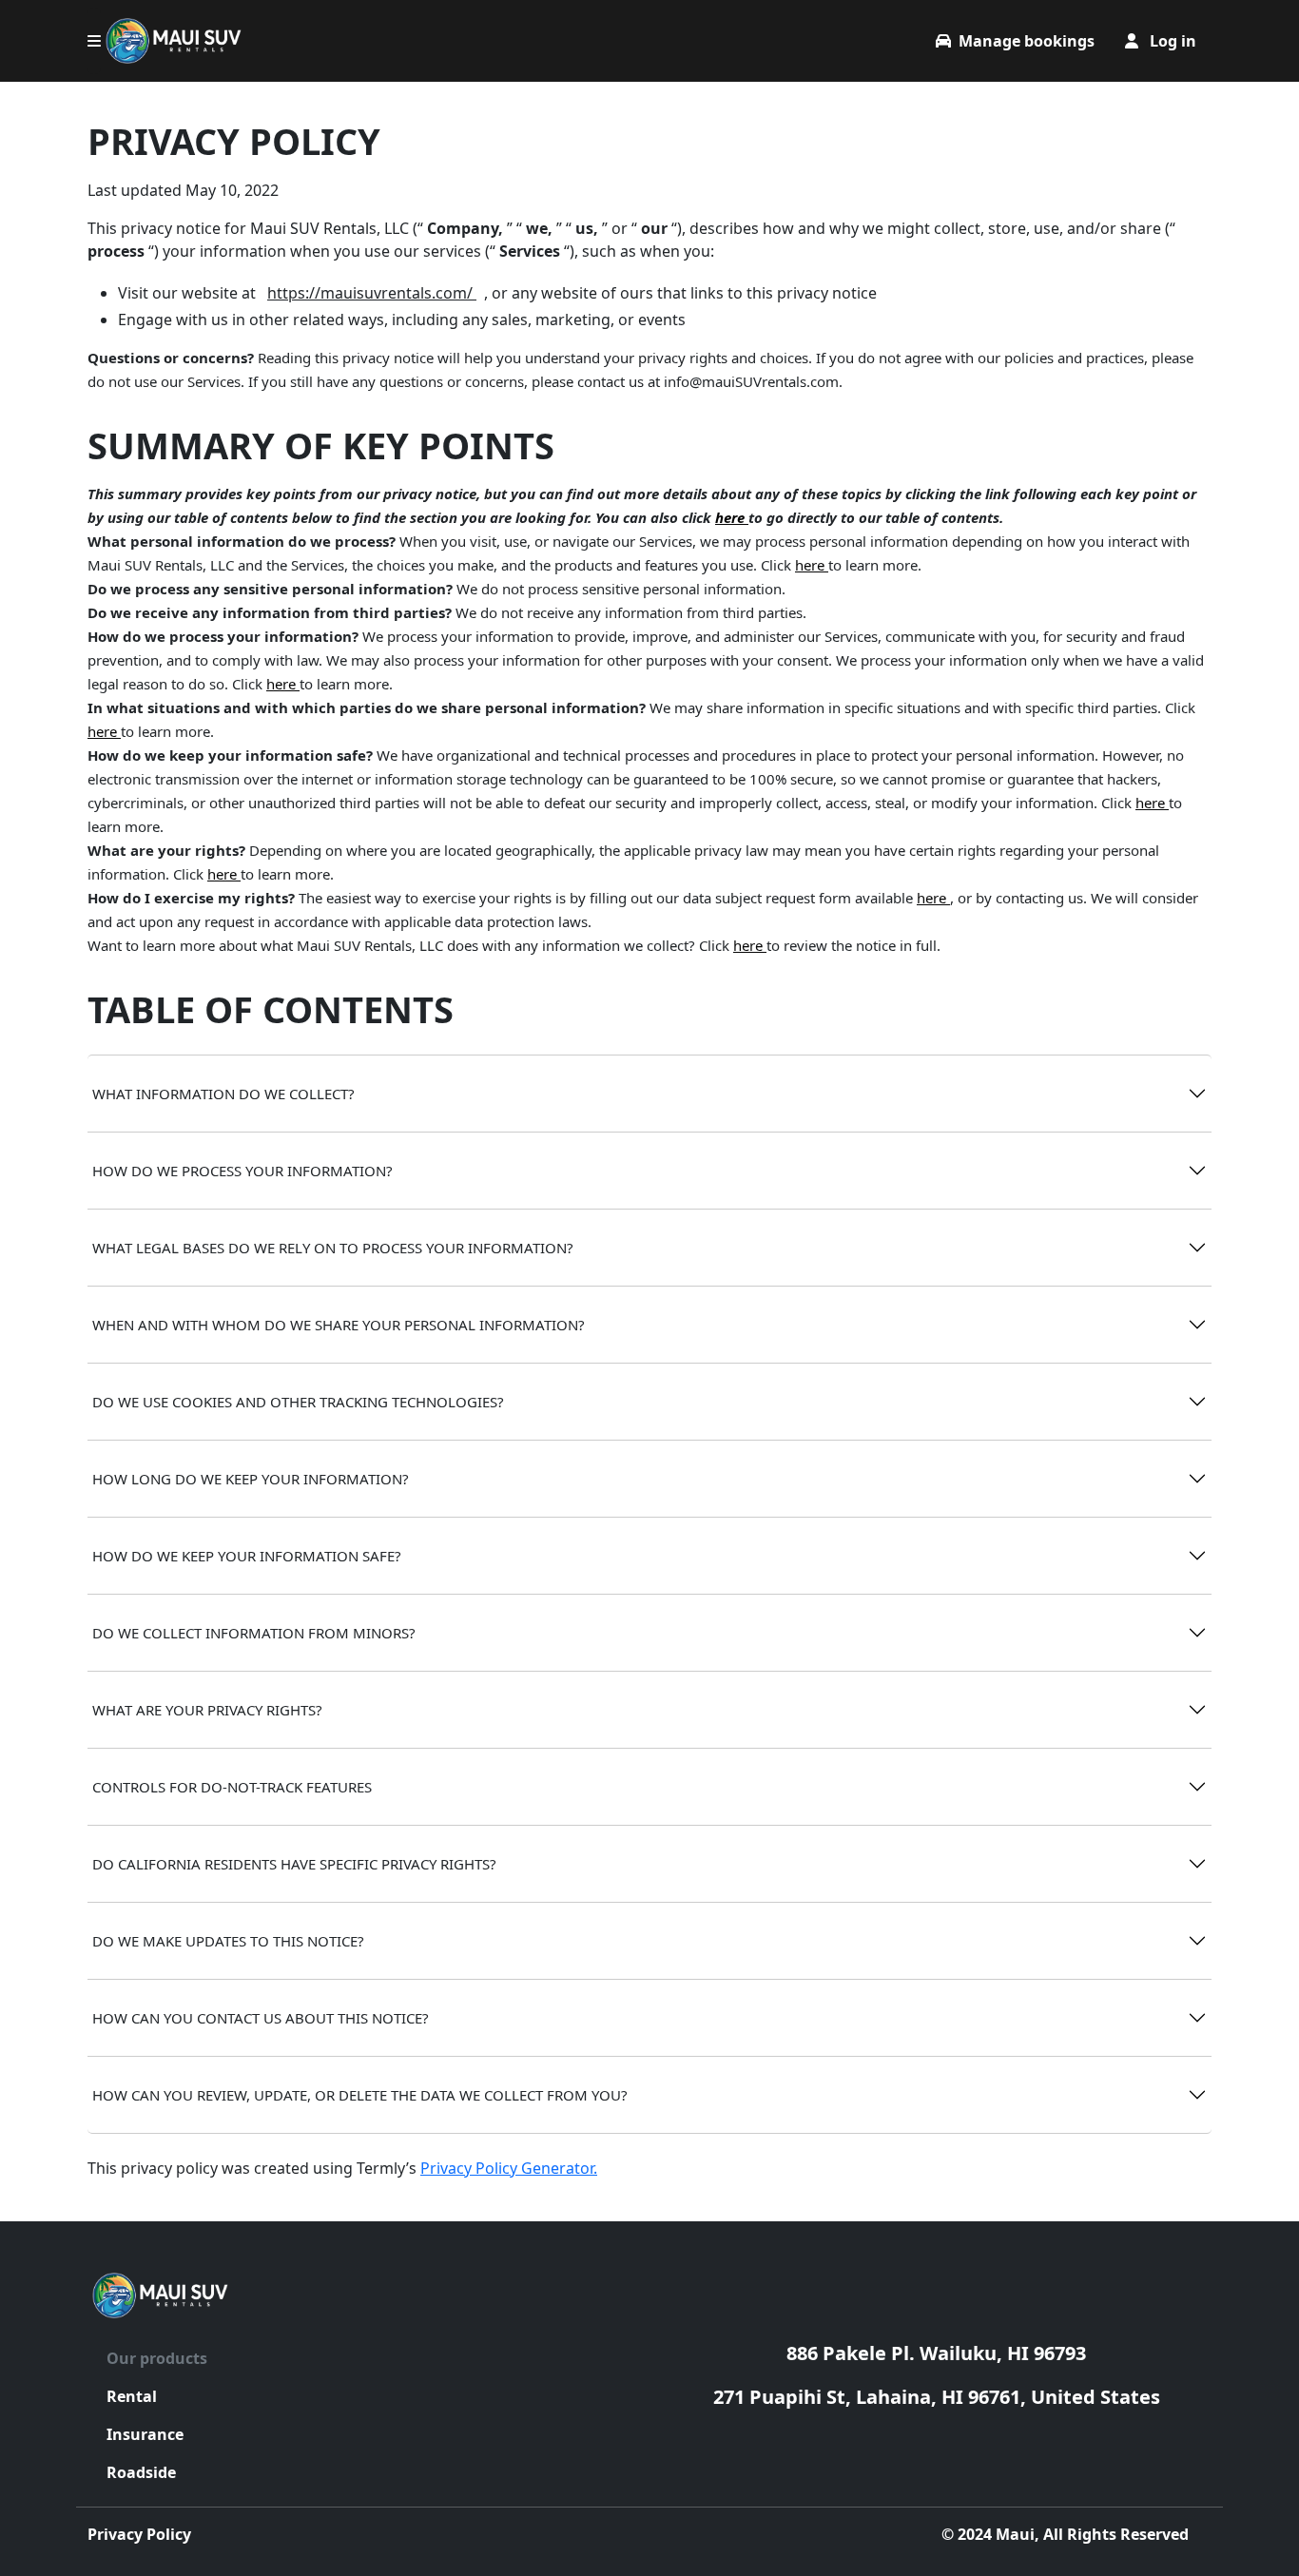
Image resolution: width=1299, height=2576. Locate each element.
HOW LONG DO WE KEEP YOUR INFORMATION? (251, 1479)
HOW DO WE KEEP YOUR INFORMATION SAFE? (247, 1556)
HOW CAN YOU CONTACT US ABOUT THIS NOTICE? (261, 2018)
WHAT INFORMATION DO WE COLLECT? (223, 1094)
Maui (1015, 2534)
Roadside (141, 2472)
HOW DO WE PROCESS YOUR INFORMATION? (242, 1171)
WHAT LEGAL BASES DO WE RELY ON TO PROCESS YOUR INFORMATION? (333, 1248)
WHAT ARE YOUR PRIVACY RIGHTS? (207, 1710)
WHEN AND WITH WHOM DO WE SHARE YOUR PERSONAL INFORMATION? (339, 1325)
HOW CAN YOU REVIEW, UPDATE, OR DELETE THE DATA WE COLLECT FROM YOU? (360, 2095)
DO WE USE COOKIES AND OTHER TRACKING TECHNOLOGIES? (298, 1402)
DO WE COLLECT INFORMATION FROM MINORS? (254, 1633)
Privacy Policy (139, 2534)
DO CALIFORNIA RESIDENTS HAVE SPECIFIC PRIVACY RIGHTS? (294, 1864)
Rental (132, 2396)
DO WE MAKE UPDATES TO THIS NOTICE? (228, 1941)
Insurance (145, 2434)
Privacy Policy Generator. (509, 2168)
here (732, 517)
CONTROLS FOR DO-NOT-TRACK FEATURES (232, 1787)
